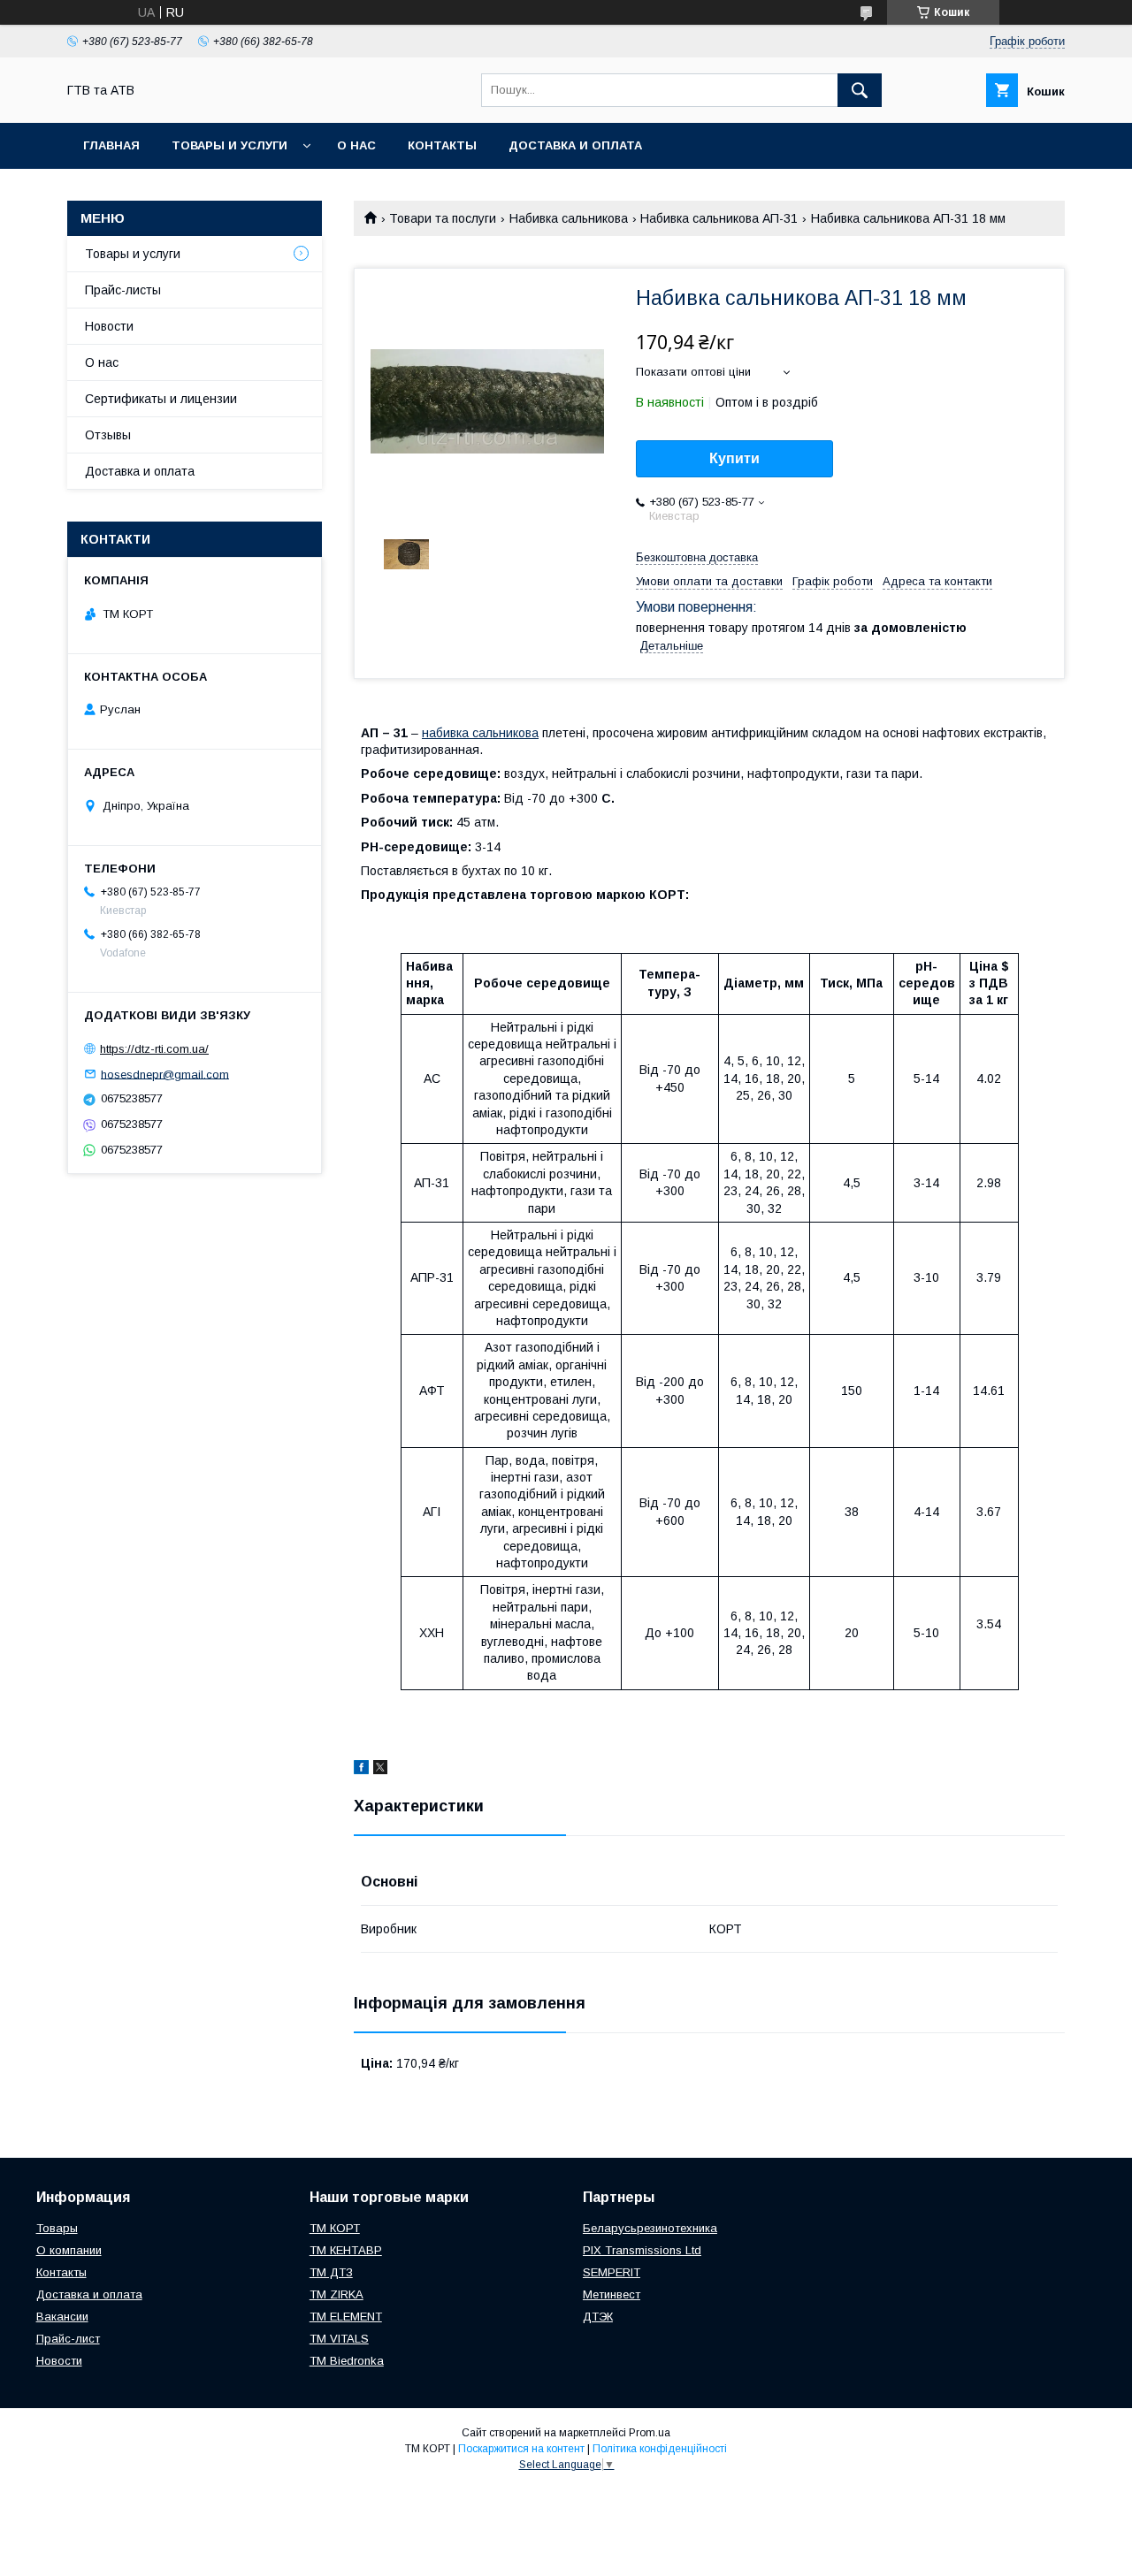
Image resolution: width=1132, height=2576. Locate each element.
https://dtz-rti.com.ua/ (154, 1049)
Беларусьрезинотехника (650, 2228)
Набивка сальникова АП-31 (719, 218)
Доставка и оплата (575, 145)
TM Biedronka (347, 2361)
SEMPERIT (612, 2272)
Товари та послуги (443, 218)
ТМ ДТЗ (331, 2272)
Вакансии (62, 2317)
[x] (380, 1770)
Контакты (442, 145)
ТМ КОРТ (335, 2228)
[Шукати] (860, 90)
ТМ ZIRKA (337, 2294)
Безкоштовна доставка (697, 557)
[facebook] (361, 1770)
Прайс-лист (68, 2339)
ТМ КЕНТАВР (346, 2250)
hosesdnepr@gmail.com (165, 1074)
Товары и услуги (229, 145)
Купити (734, 458)
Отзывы (108, 435)
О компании (69, 2250)
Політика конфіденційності (660, 2449)
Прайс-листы (123, 290)
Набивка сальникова (569, 218)
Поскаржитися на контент (521, 2449)
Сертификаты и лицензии (161, 399)
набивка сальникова (480, 733)
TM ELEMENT (346, 2317)
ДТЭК (598, 2317)
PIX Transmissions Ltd (642, 2250)
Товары (57, 2228)
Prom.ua (650, 2433)
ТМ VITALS (339, 2339)
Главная (111, 145)
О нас (356, 145)
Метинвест (612, 2294)
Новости (109, 326)
